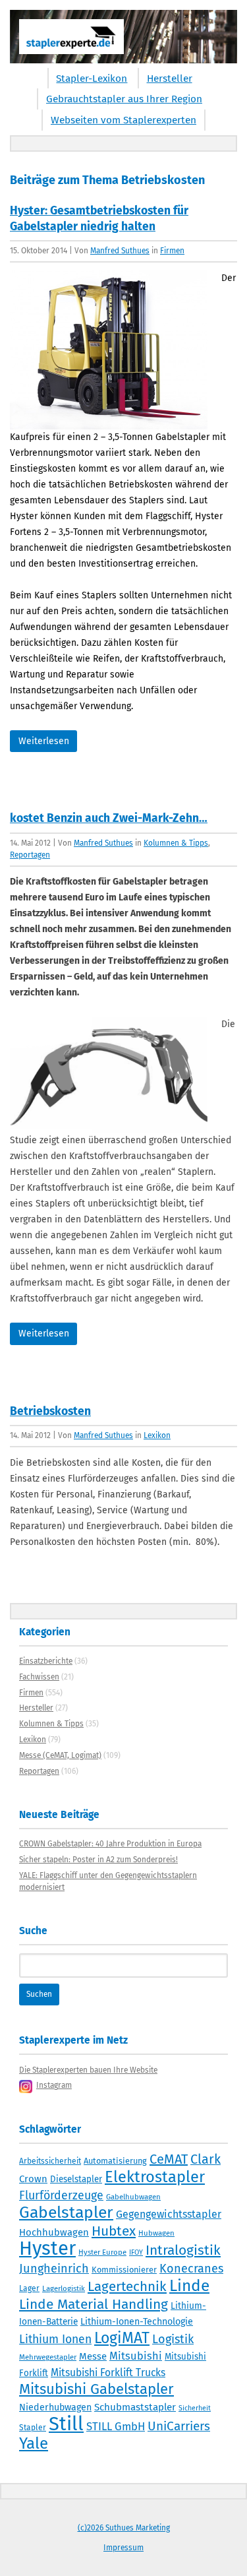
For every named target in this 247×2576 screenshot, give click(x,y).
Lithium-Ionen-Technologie (137, 2322)
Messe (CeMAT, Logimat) (60, 1755)
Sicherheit (195, 2408)
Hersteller (170, 79)
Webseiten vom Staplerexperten (123, 120)
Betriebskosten (50, 1411)
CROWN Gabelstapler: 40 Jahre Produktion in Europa (110, 1844)
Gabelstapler (66, 2213)
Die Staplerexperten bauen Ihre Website (88, 2070)
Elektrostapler (155, 2177)
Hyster (47, 2248)
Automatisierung (115, 2161)
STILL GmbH (116, 2426)
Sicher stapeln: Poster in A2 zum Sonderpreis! (98, 1860)
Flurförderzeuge (61, 2195)
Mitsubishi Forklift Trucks (108, 2372)
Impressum (123, 2548)
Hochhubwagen (54, 2232)
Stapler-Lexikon (92, 79)
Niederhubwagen (55, 2407)
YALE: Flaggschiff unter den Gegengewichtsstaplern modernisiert (108, 1881)
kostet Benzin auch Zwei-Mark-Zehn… (109, 818)
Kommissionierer (124, 2270)
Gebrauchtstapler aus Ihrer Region (124, 99)
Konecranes (191, 2269)
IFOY (136, 2252)
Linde (189, 2285)
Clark (206, 2159)
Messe (93, 2356)
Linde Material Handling (94, 2304)
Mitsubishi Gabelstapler (96, 2389)
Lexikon (157, 1435)
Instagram (54, 2085)
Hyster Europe (102, 2252)
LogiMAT (122, 2338)
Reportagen (30, 855)
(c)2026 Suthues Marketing (124, 2528)
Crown (33, 2179)
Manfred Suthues (120, 251)
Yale (34, 2443)
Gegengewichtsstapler (169, 2214)
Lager (29, 2288)
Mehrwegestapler (48, 2357)
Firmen (172, 251)
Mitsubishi (136, 2356)
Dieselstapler (76, 2180)
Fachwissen (39, 1677)
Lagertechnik (127, 2286)
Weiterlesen (44, 741)
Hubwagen (156, 2233)
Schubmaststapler (135, 2407)
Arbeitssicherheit (50, 2161)
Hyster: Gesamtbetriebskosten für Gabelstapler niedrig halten (99, 219)
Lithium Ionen (55, 2340)
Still (66, 2424)
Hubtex (114, 2231)
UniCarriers (179, 2426)
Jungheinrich (54, 2269)
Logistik (173, 2339)
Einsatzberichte (46, 1661)
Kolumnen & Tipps (176, 843)
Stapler (33, 2428)
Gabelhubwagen (133, 2197)
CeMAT (169, 2159)
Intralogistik (183, 2250)
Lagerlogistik (64, 2288)
